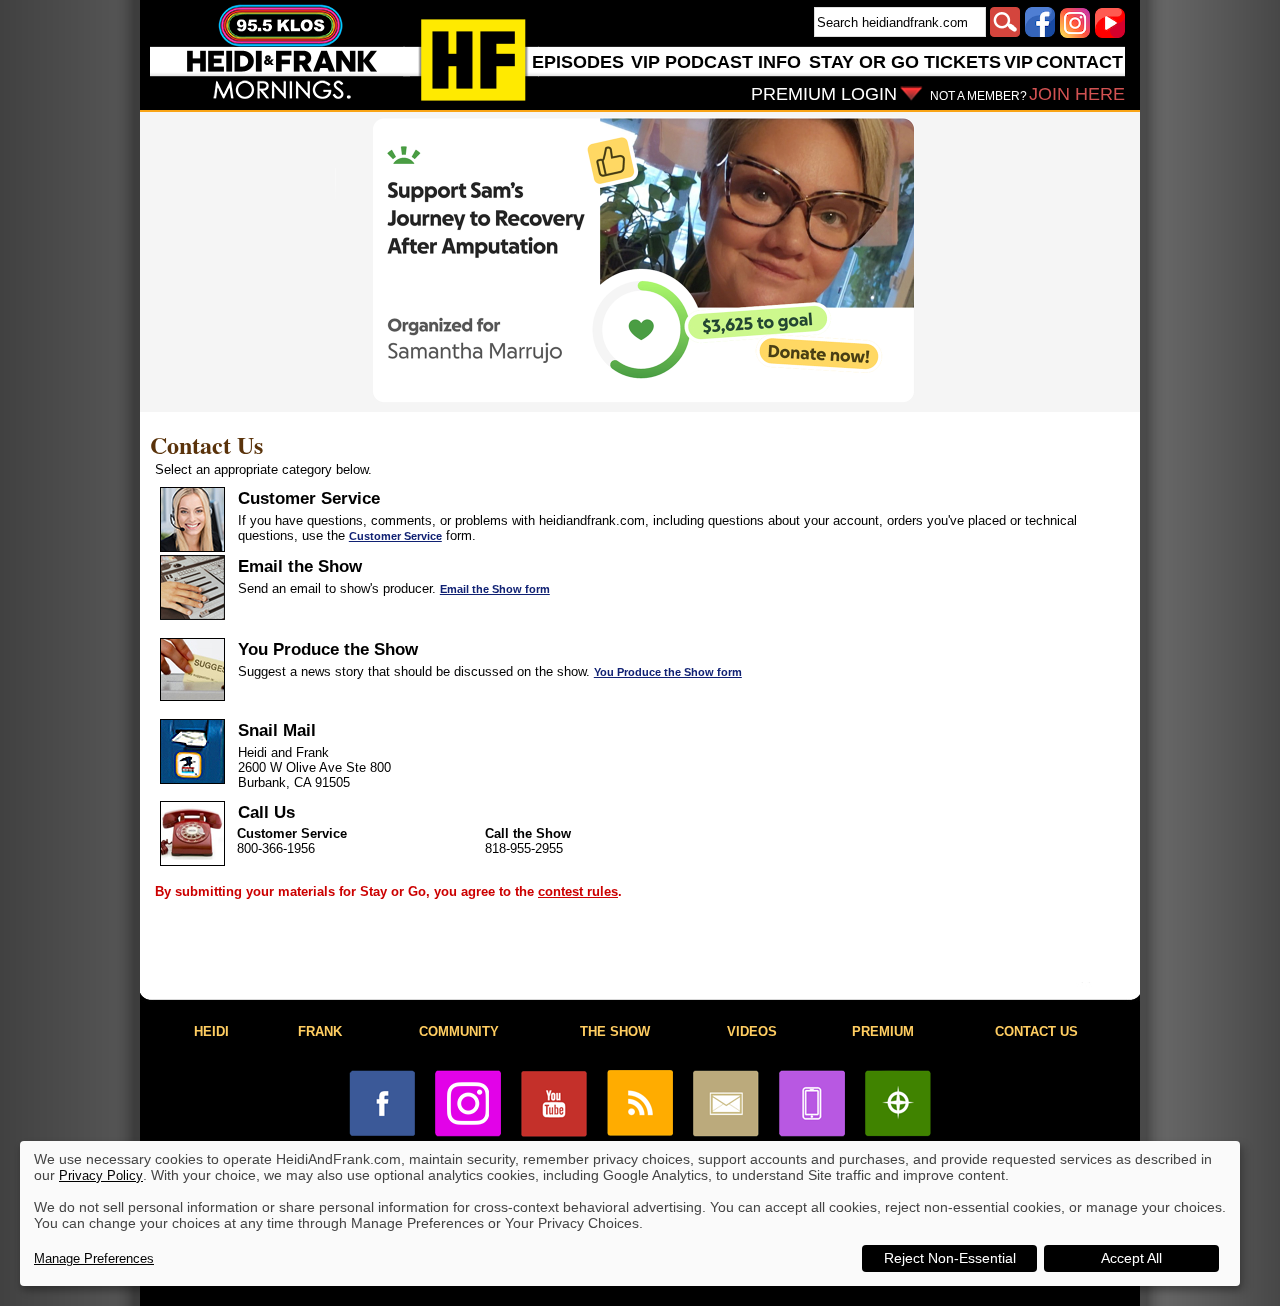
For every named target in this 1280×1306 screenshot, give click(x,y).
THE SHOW (615, 1031)
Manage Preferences (94, 1258)
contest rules (578, 891)
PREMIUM (883, 1031)
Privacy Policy (101, 1175)
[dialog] (630, 1213)
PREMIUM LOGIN (824, 94)
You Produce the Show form (668, 672)
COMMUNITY (459, 1031)
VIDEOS (752, 1031)
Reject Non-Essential (950, 1258)
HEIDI (211, 1031)
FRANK (320, 1031)
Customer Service (395, 536)
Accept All (1131, 1258)
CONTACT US (1036, 1031)
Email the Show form (495, 589)
